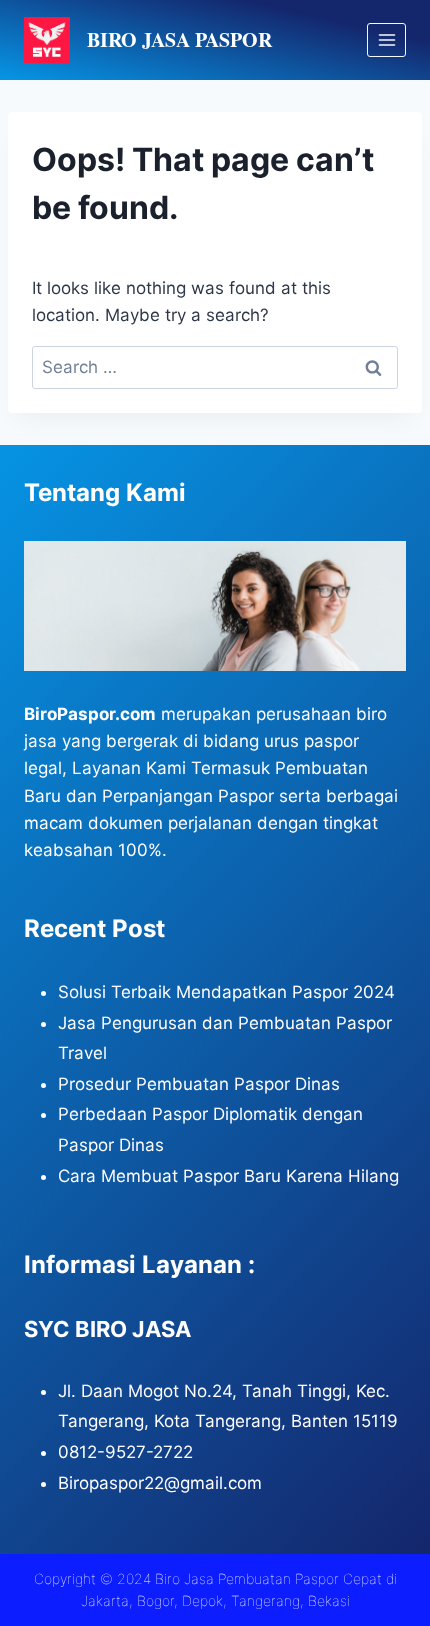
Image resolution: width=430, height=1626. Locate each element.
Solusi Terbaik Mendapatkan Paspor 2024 (226, 992)
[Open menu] (386, 39)
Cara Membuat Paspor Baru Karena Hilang (228, 1176)
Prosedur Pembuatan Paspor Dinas (199, 1084)
